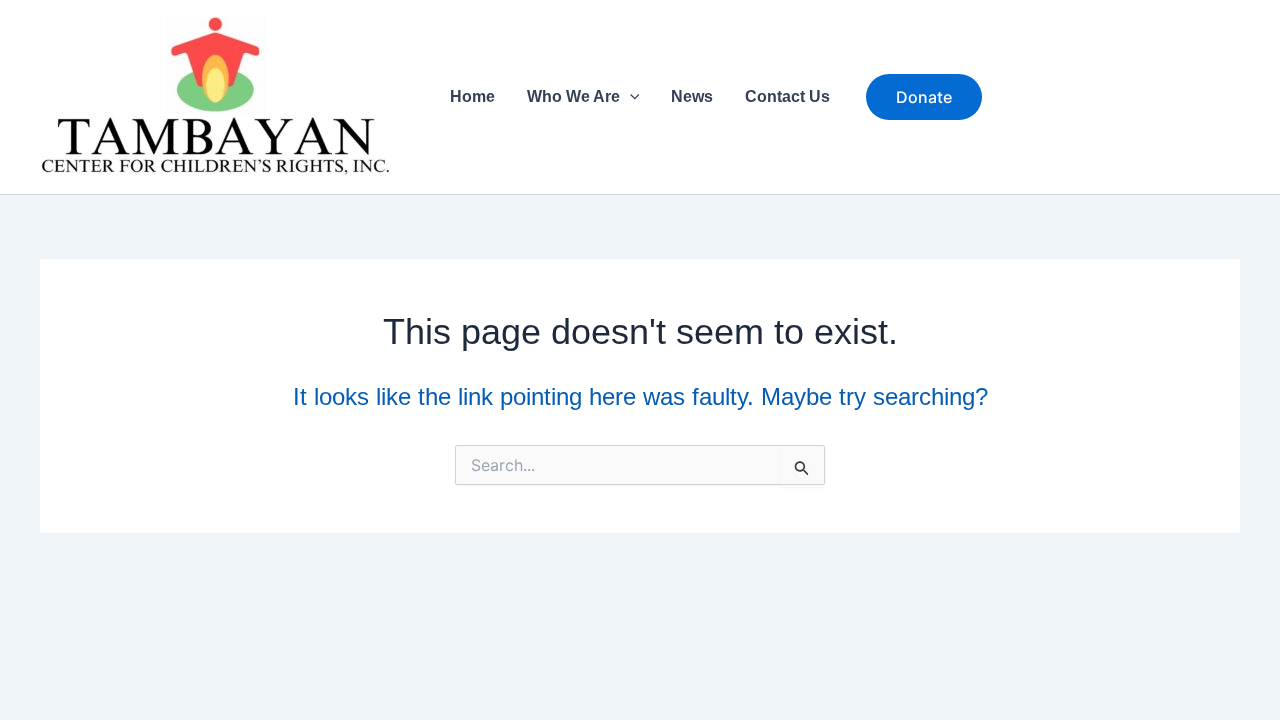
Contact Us (787, 96)
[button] (630, 97)
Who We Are (573, 96)
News (692, 96)
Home (472, 96)
